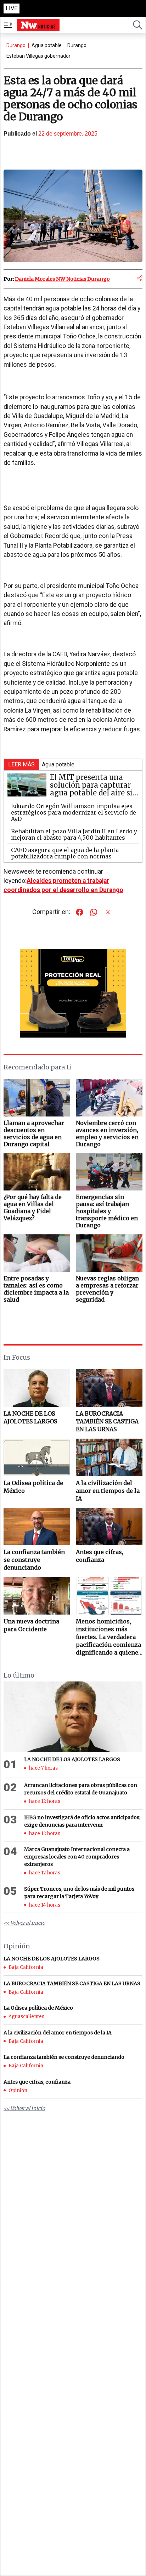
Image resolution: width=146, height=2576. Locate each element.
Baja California (26, 1967)
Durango (16, 45)
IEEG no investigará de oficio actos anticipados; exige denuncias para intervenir (82, 1821)
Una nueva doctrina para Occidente (31, 1625)
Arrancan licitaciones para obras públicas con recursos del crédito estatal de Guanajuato (81, 1789)
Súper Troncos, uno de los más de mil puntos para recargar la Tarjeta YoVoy (79, 1893)
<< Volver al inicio (24, 1923)
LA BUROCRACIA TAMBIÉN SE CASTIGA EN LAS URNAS (107, 1421)
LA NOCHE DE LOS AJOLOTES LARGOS (30, 1417)
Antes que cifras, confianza (100, 1556)
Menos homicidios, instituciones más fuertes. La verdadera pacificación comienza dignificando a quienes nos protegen (109, 1637)
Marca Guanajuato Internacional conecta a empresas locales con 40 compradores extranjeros (77, 1857)
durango (77, 45)
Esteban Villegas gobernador (38, 56)
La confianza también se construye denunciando (34, 1560)
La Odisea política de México (33, 1487)
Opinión (18, 2090)
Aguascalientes (26, 2017)
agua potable (47, 45)
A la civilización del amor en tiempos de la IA (108, 1491)
